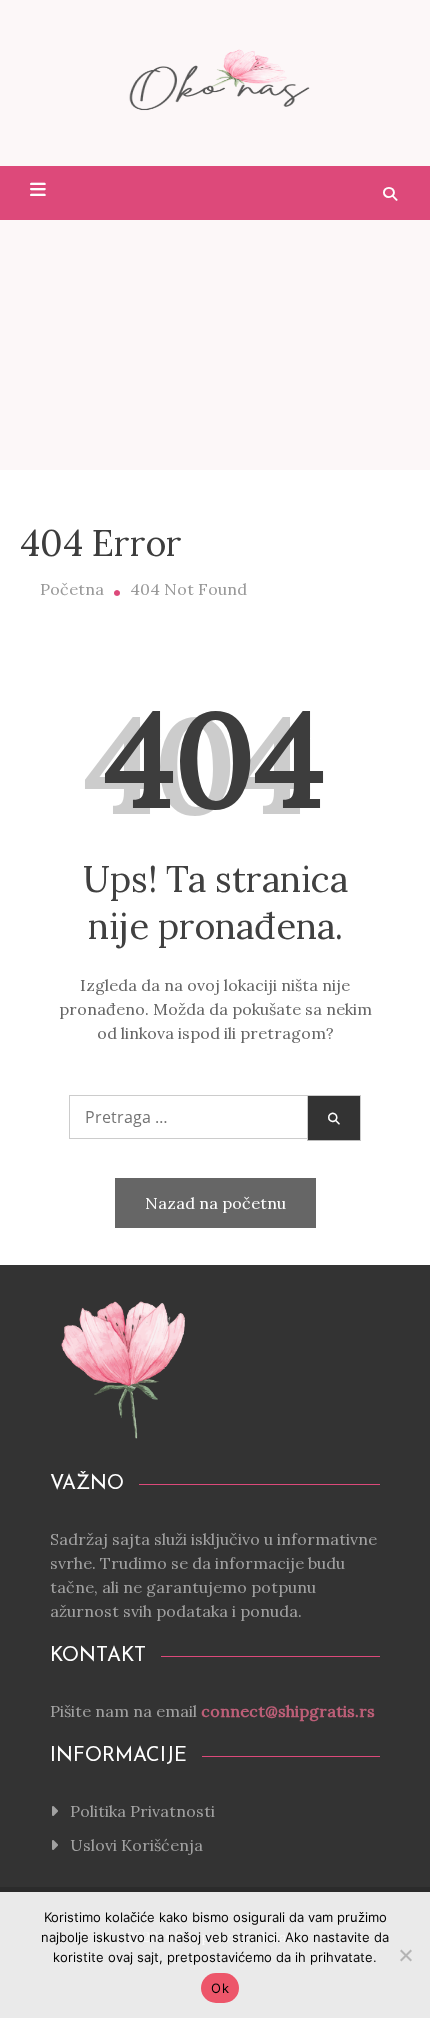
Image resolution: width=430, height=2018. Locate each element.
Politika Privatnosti (142, 1811)
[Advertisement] (215, 345)
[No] (405, 1955)
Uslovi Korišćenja (136, 1845)
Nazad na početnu (215, 1203)
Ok (220, 1988)
